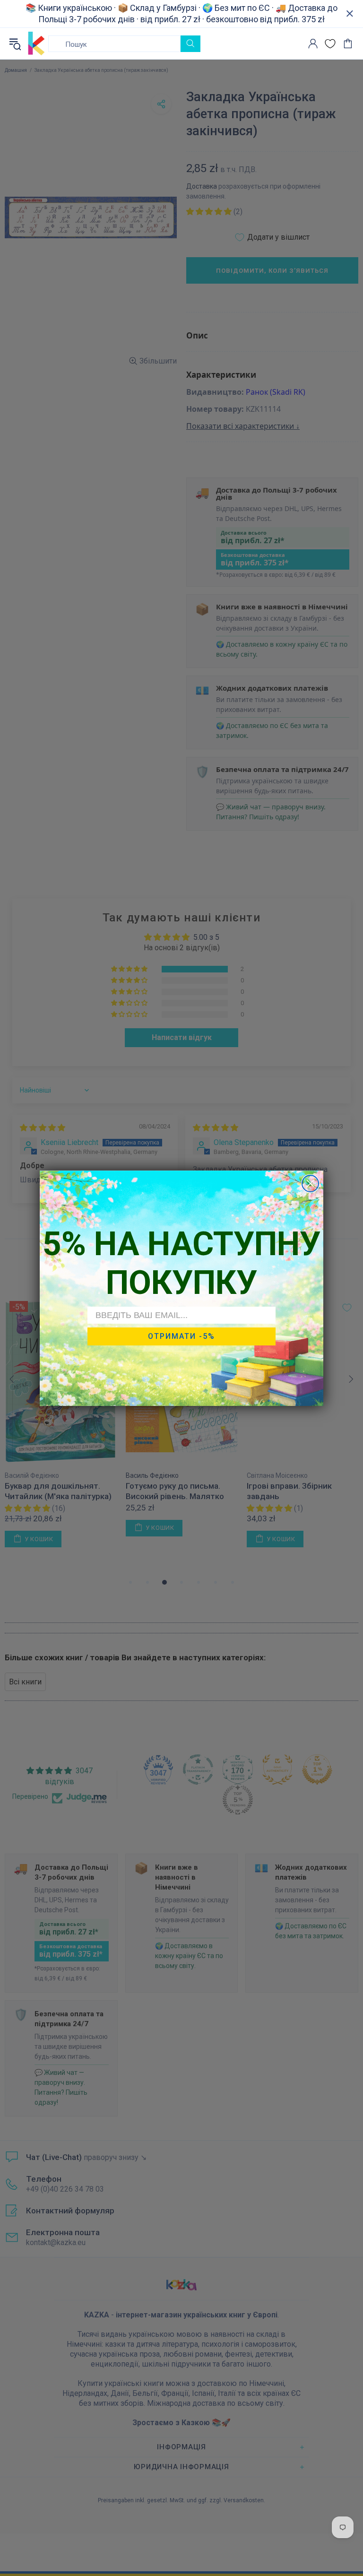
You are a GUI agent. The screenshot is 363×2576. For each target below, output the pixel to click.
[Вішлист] (330, 44)
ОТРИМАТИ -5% (181, 1336)
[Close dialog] (310, 1184)
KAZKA (36, 43)
